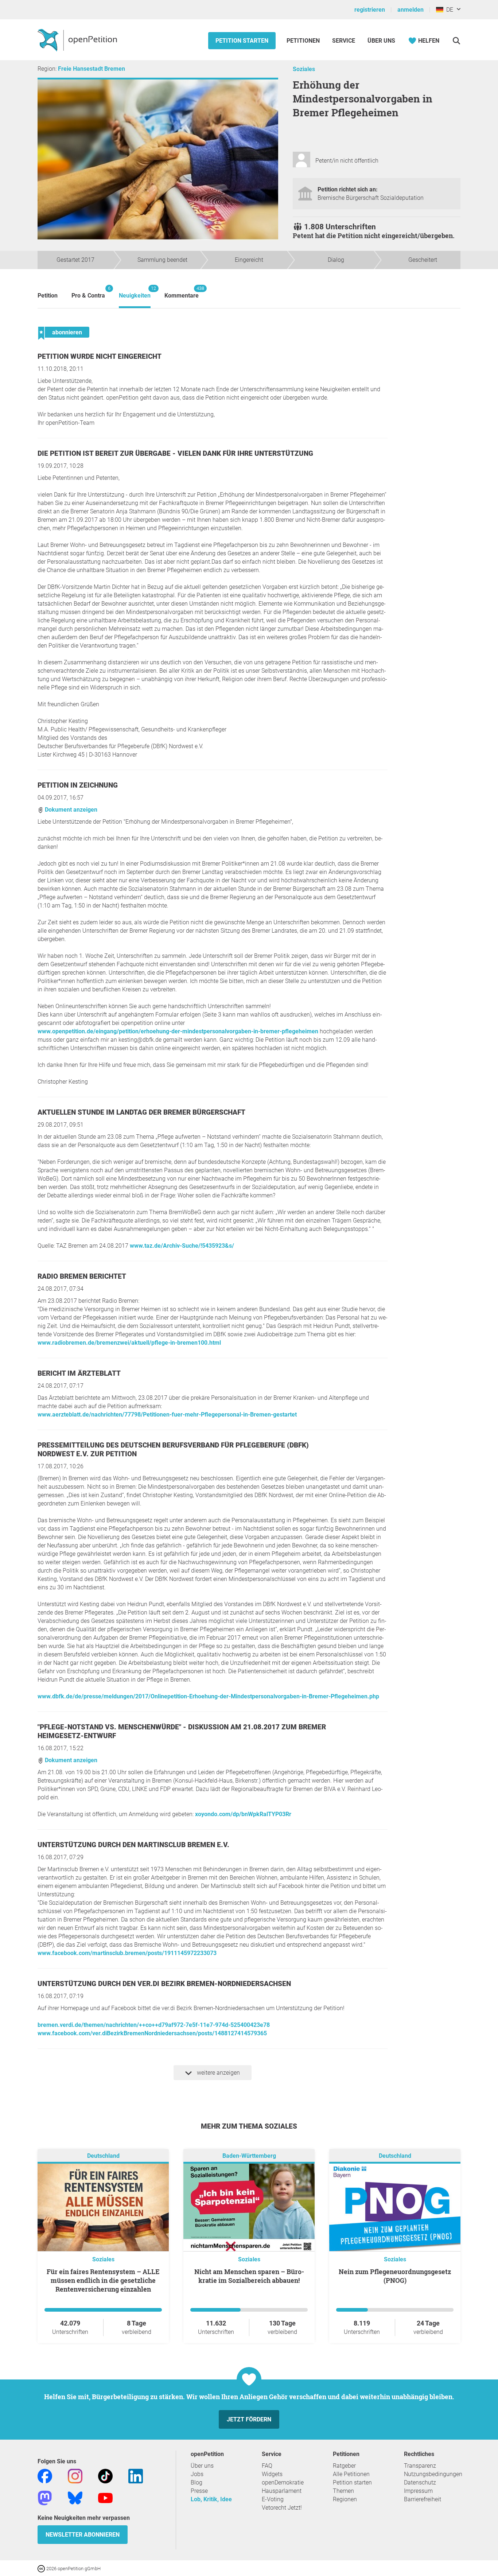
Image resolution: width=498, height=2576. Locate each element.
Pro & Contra (88, 292)
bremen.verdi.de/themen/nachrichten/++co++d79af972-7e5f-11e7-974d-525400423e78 (154, 2025)
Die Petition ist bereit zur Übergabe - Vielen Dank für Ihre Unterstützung (175, 453)
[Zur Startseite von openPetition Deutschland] (78, 40)
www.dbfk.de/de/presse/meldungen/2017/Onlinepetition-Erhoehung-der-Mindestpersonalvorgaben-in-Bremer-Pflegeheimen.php (208, 1696)
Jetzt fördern (249, 2419)
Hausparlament (282, 2491)
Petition (48, 296)
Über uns (202, 2466)
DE (448, 10)
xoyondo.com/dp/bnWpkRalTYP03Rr (243, 1814)
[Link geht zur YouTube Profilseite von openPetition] (105, 2497)
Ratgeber (344, 2466)
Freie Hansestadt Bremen (92, 69)
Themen (343, 2491)
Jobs (197, 2474)
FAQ (267, 2466)
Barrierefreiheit (423, 2499)
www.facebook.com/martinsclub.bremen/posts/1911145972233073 (127, 1953)
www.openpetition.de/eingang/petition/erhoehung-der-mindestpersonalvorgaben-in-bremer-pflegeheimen (178, 1031)
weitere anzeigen (218, 2073)
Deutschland (103, 2156)
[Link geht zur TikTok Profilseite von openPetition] (105, 2476)
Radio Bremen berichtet (82, 1276)
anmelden (411, 10)
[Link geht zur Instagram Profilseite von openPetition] (75, 2476)
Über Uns (381, 41)
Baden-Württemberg (249, 2156)
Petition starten (242, 41)
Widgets (272, 2474)
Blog (197, 2482)
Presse (199, 2491)
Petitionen (304, 41)
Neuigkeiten (135, 292)
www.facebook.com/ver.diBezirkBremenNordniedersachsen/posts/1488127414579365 (152, 2033)
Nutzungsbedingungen (433, 2474)
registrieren (370, 10)
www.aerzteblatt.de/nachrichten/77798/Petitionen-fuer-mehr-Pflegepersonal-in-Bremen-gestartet (167, 1415)
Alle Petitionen (351, 2474)
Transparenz (420, 2466)
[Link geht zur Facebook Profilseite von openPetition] (45, 2476)
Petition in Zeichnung (78, 785)
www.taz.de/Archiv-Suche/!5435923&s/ (182, 1246)
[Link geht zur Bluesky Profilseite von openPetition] (75, 2497)
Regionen (345, 2499)
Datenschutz (420, 2482)
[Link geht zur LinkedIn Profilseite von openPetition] (136, 2476)
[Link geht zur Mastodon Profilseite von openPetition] (45, 2497)
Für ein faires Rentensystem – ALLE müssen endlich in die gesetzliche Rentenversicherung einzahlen (103, 2280)
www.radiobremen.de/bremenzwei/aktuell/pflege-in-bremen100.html (129, 1343)
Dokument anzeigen (70, 810)
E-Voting (273, 2499)
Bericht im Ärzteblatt (79, 1373)
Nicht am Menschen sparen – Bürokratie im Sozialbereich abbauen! (249, 2276)
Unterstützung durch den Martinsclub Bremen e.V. (133, 1845)
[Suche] (456, 41)
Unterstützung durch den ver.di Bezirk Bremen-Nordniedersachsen (164, 1984)
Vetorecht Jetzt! (282, 2508)
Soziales (304, 69)
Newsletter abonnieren (83, 2535)
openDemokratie (283, 2482)
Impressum (418, 2491)
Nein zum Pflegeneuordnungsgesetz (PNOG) (395, 2276)
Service (344, 41)
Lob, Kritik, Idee (211, 2499)
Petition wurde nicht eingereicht (100, 356)
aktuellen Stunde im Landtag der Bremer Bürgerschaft (141, 1112)
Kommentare (182, 292)
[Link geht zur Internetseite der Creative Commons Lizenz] (42, 2568)
